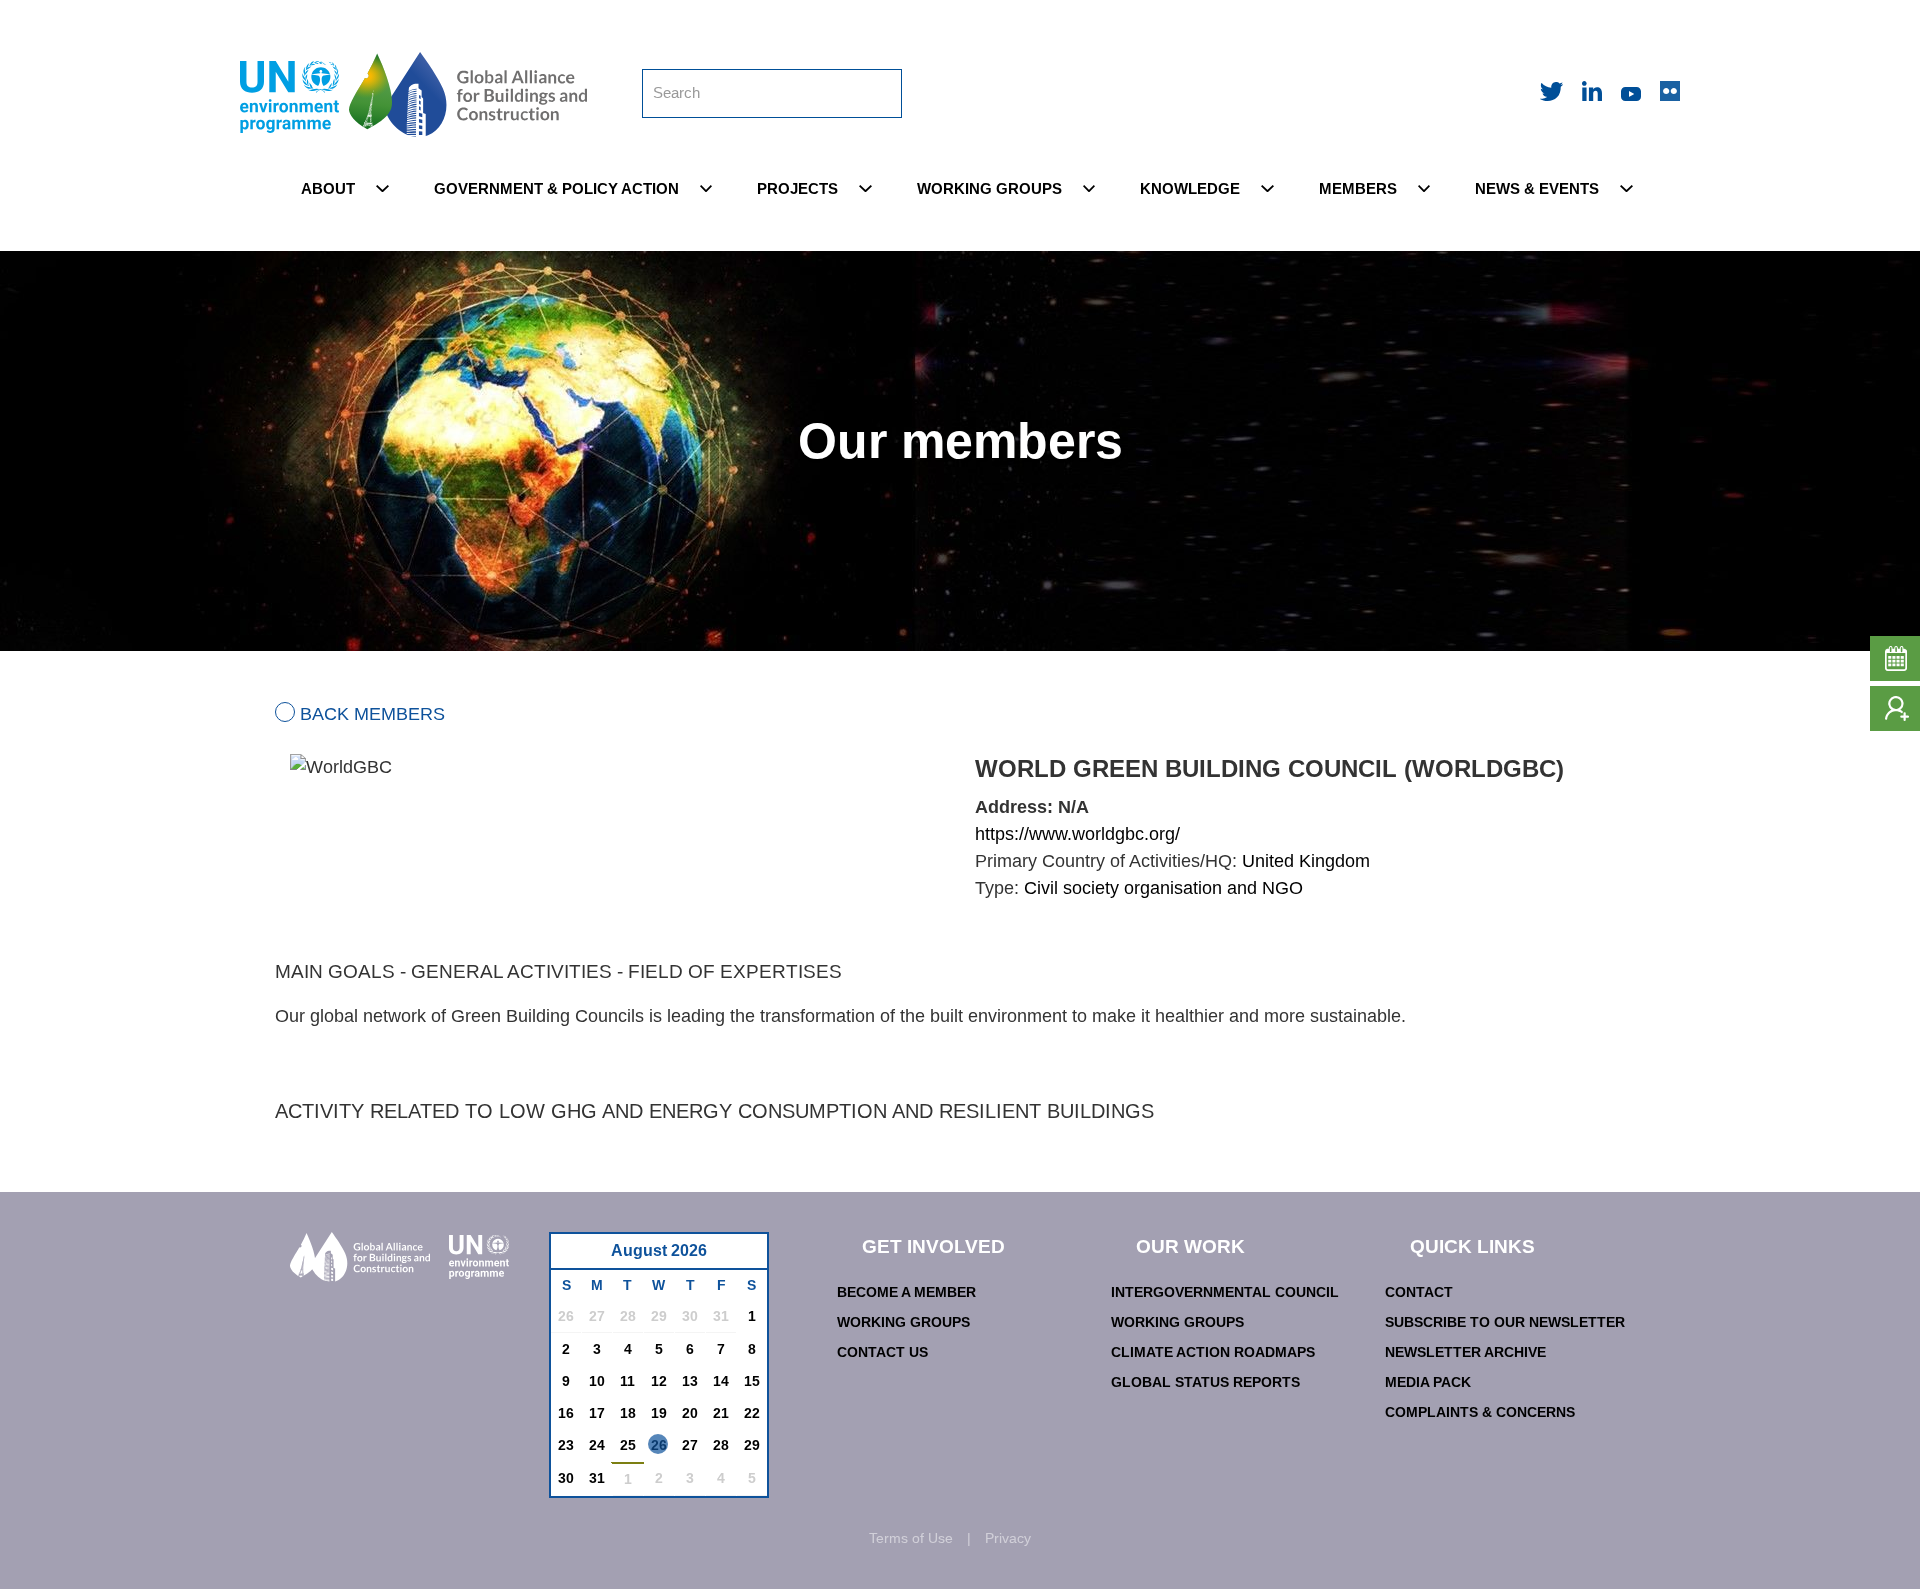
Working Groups (903, 1322)
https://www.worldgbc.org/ (1077, 834)
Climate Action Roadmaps (1213, 1352)
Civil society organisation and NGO (1163, 888)
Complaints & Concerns (1480, 1412)
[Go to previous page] (576, 1256)
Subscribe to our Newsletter (1505, 1322)
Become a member (906, 1292)
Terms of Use (911, 1538)
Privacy (1008, 1538)
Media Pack (1428, 1382)
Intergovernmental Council (1225, 1292)
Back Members (372, 714)
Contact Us (882, 1352)
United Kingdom (1306, 861)
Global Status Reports (1205, 1382)
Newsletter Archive (1465, 1352)
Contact (1419, 1292)
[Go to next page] (746, 1256)
